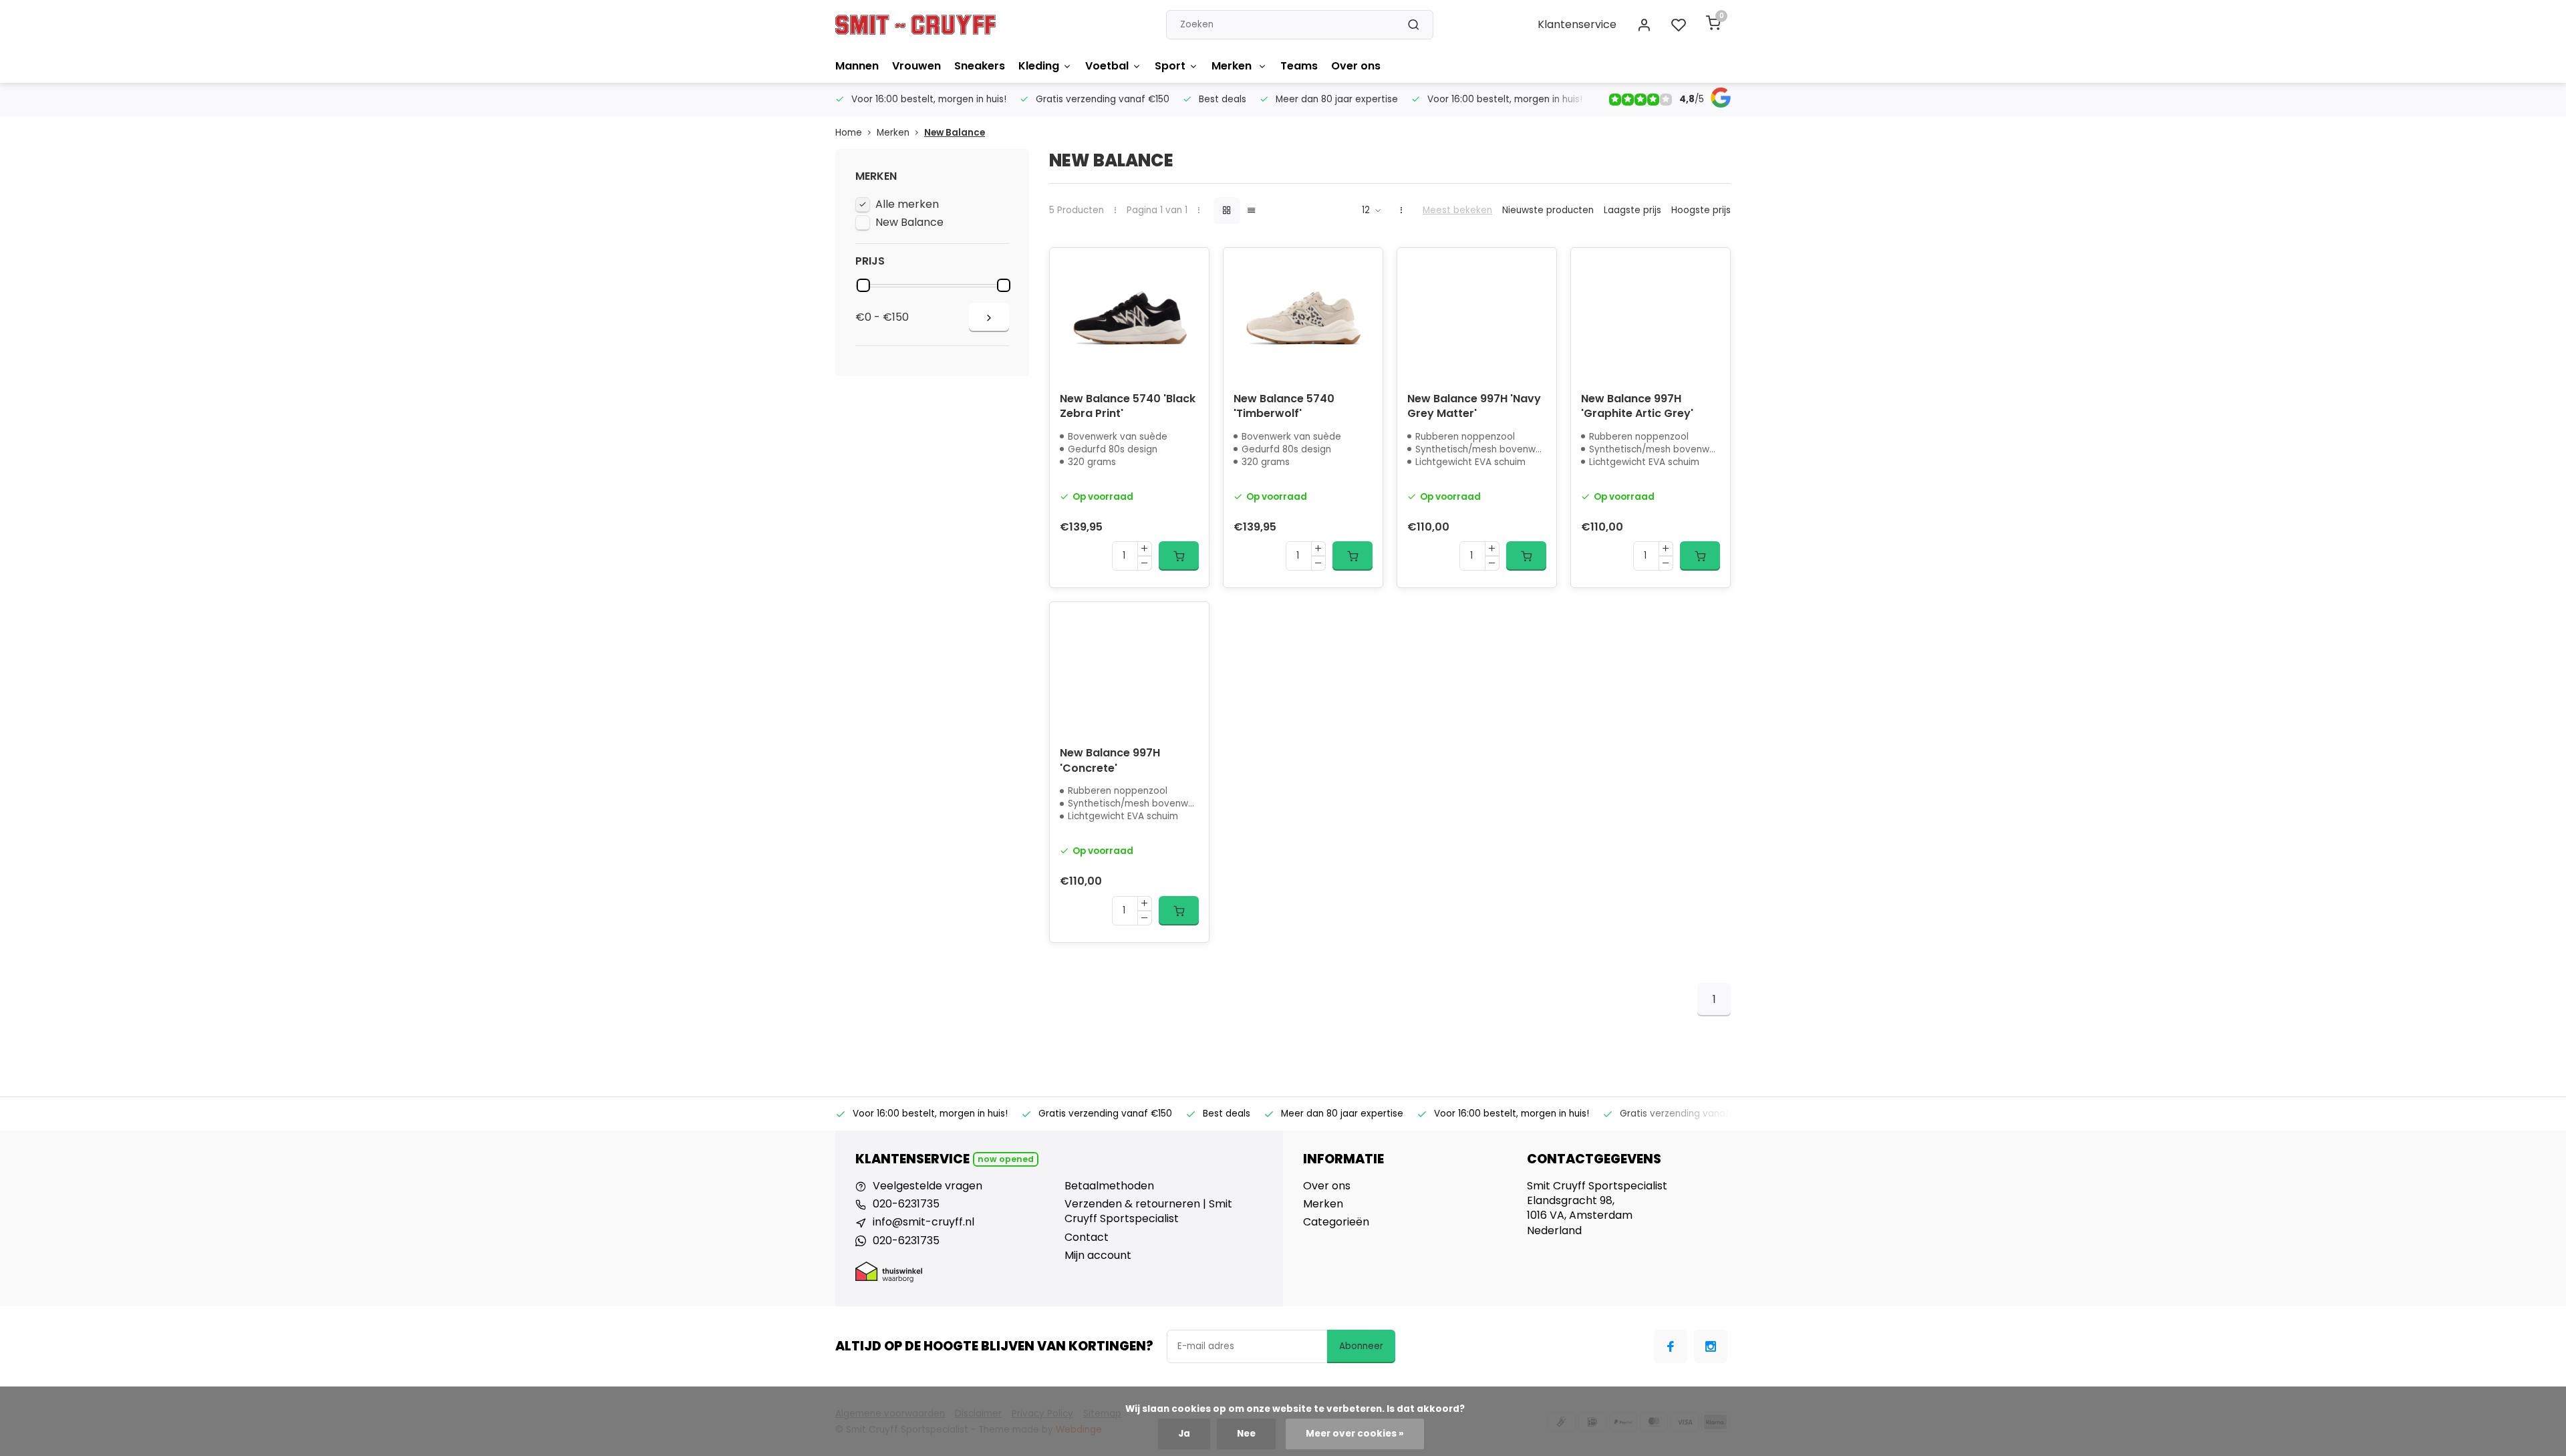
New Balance (955, 133)
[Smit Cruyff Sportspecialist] (915, 25)
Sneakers (980, 66)
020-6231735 (906, 1204)
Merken (1233, 66)
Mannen (857, 66)
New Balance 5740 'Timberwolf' (1284, 406)
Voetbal (1107, 66)
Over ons (1356, 66)
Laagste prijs (1632, 210)
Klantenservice (1577, 24)
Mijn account (1098, 1256)
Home (849, 133)
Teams (1299, 66)
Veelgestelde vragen (928, 1186)
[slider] (863, 285)
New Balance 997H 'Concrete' (1110, 760)
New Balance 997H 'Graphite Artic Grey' (1637, 406)
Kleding (1039, 66)
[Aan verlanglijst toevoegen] (1189, 268)
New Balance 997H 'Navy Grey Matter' (1474, 406)
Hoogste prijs (1701, 210)
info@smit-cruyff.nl (923, 1222)
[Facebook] (1671, 1346)
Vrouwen (916, 66)
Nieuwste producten (1548, 210)
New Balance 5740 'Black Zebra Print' (1128, 406)
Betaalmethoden (1109, 1186)
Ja (1184, 1434)
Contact (1087, 1237)
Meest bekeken (1457, 210)
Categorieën (1336, 1222)
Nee (1246, 1434)
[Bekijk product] (1179, 556)
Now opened (1006, 1159)
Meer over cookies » (1355, 1434)
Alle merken (907, 204)
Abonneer (1361, 1346)
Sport (1170, 66)
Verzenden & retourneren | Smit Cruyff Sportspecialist (1148, 1211)
